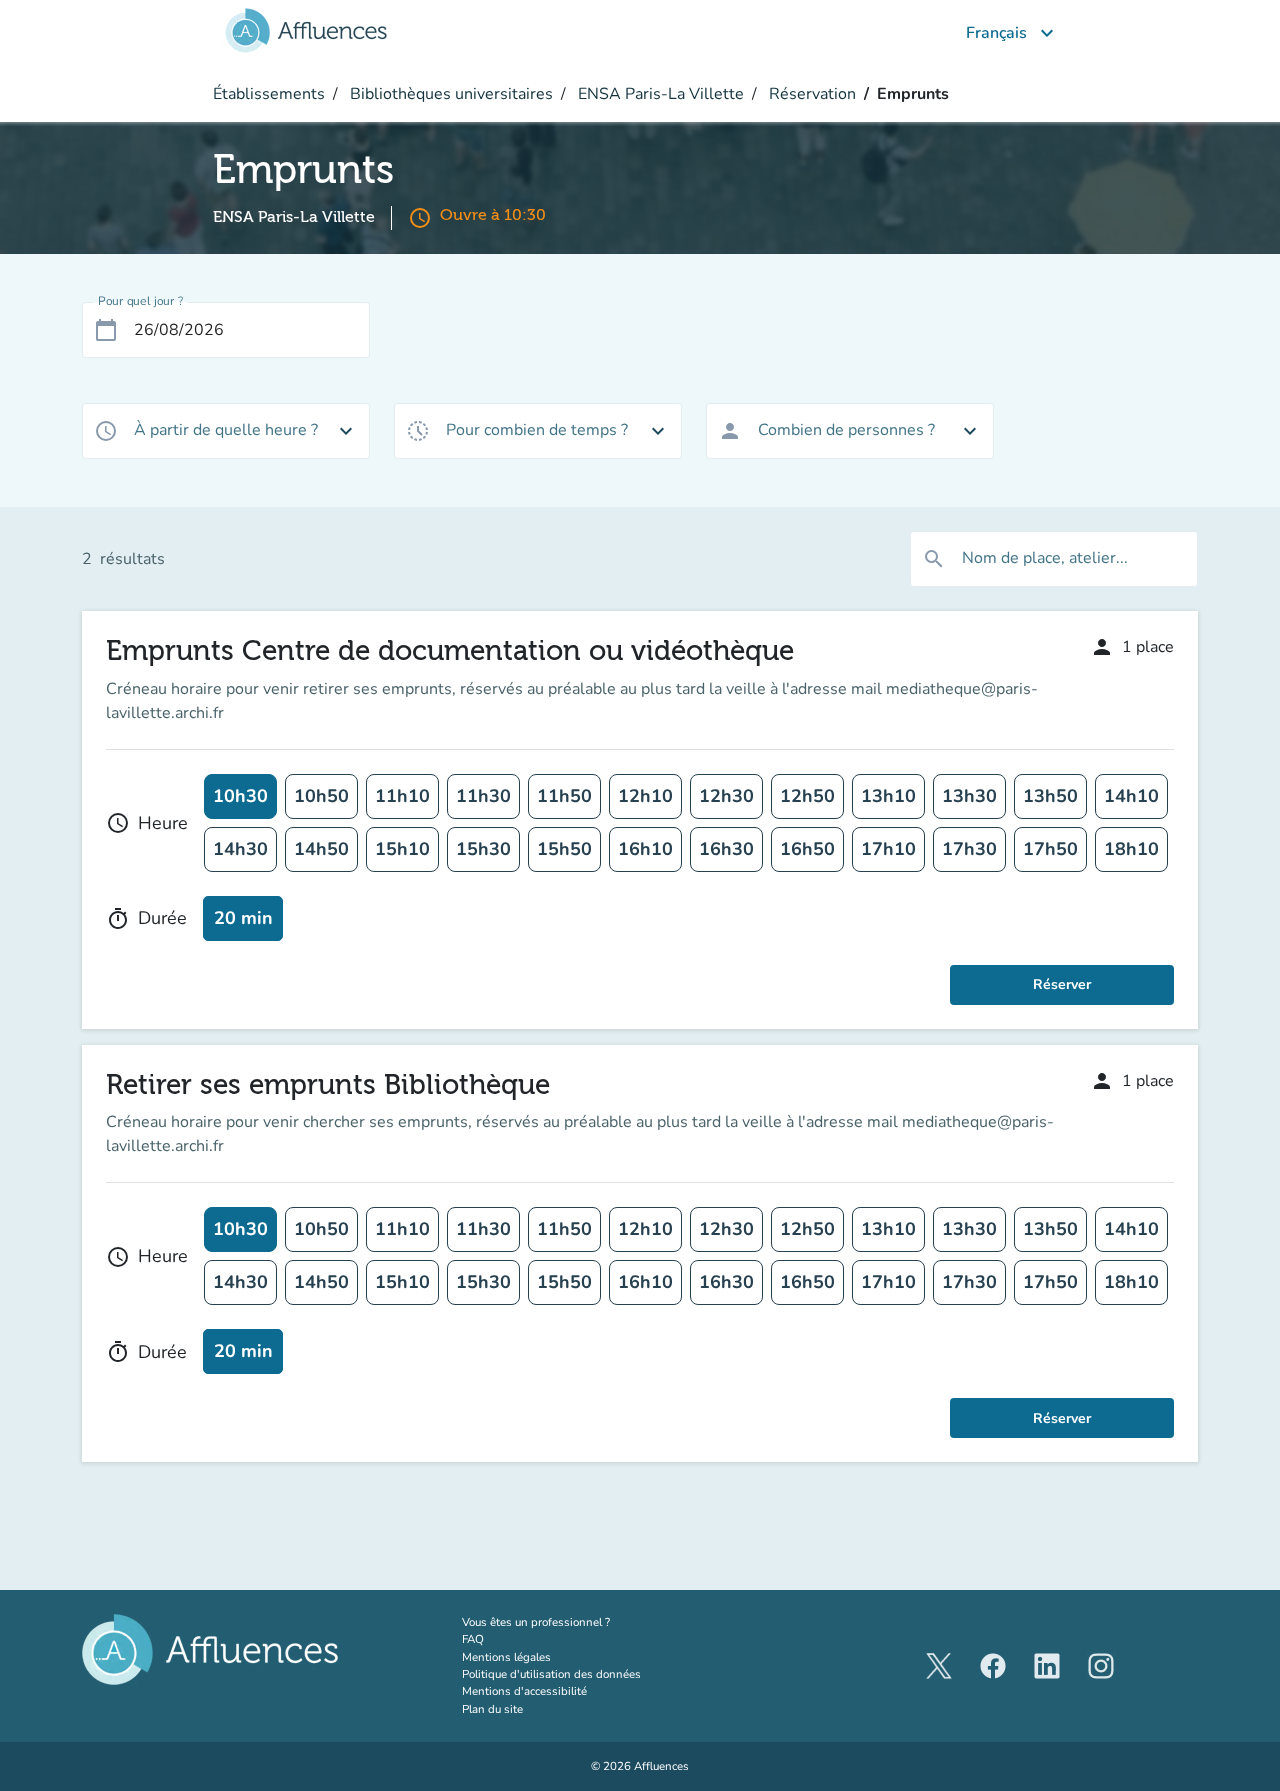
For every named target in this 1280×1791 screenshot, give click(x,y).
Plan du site (492, 1709)
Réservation (810, 94)
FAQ (473, 1639)
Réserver (1062, 984)
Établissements (269, 94)
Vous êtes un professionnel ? (575, 1622)
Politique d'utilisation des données (551, 1674)
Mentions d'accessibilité (524, 1691)
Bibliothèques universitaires (449, 94)
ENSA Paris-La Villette (659, 94)
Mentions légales (506, 1657)
